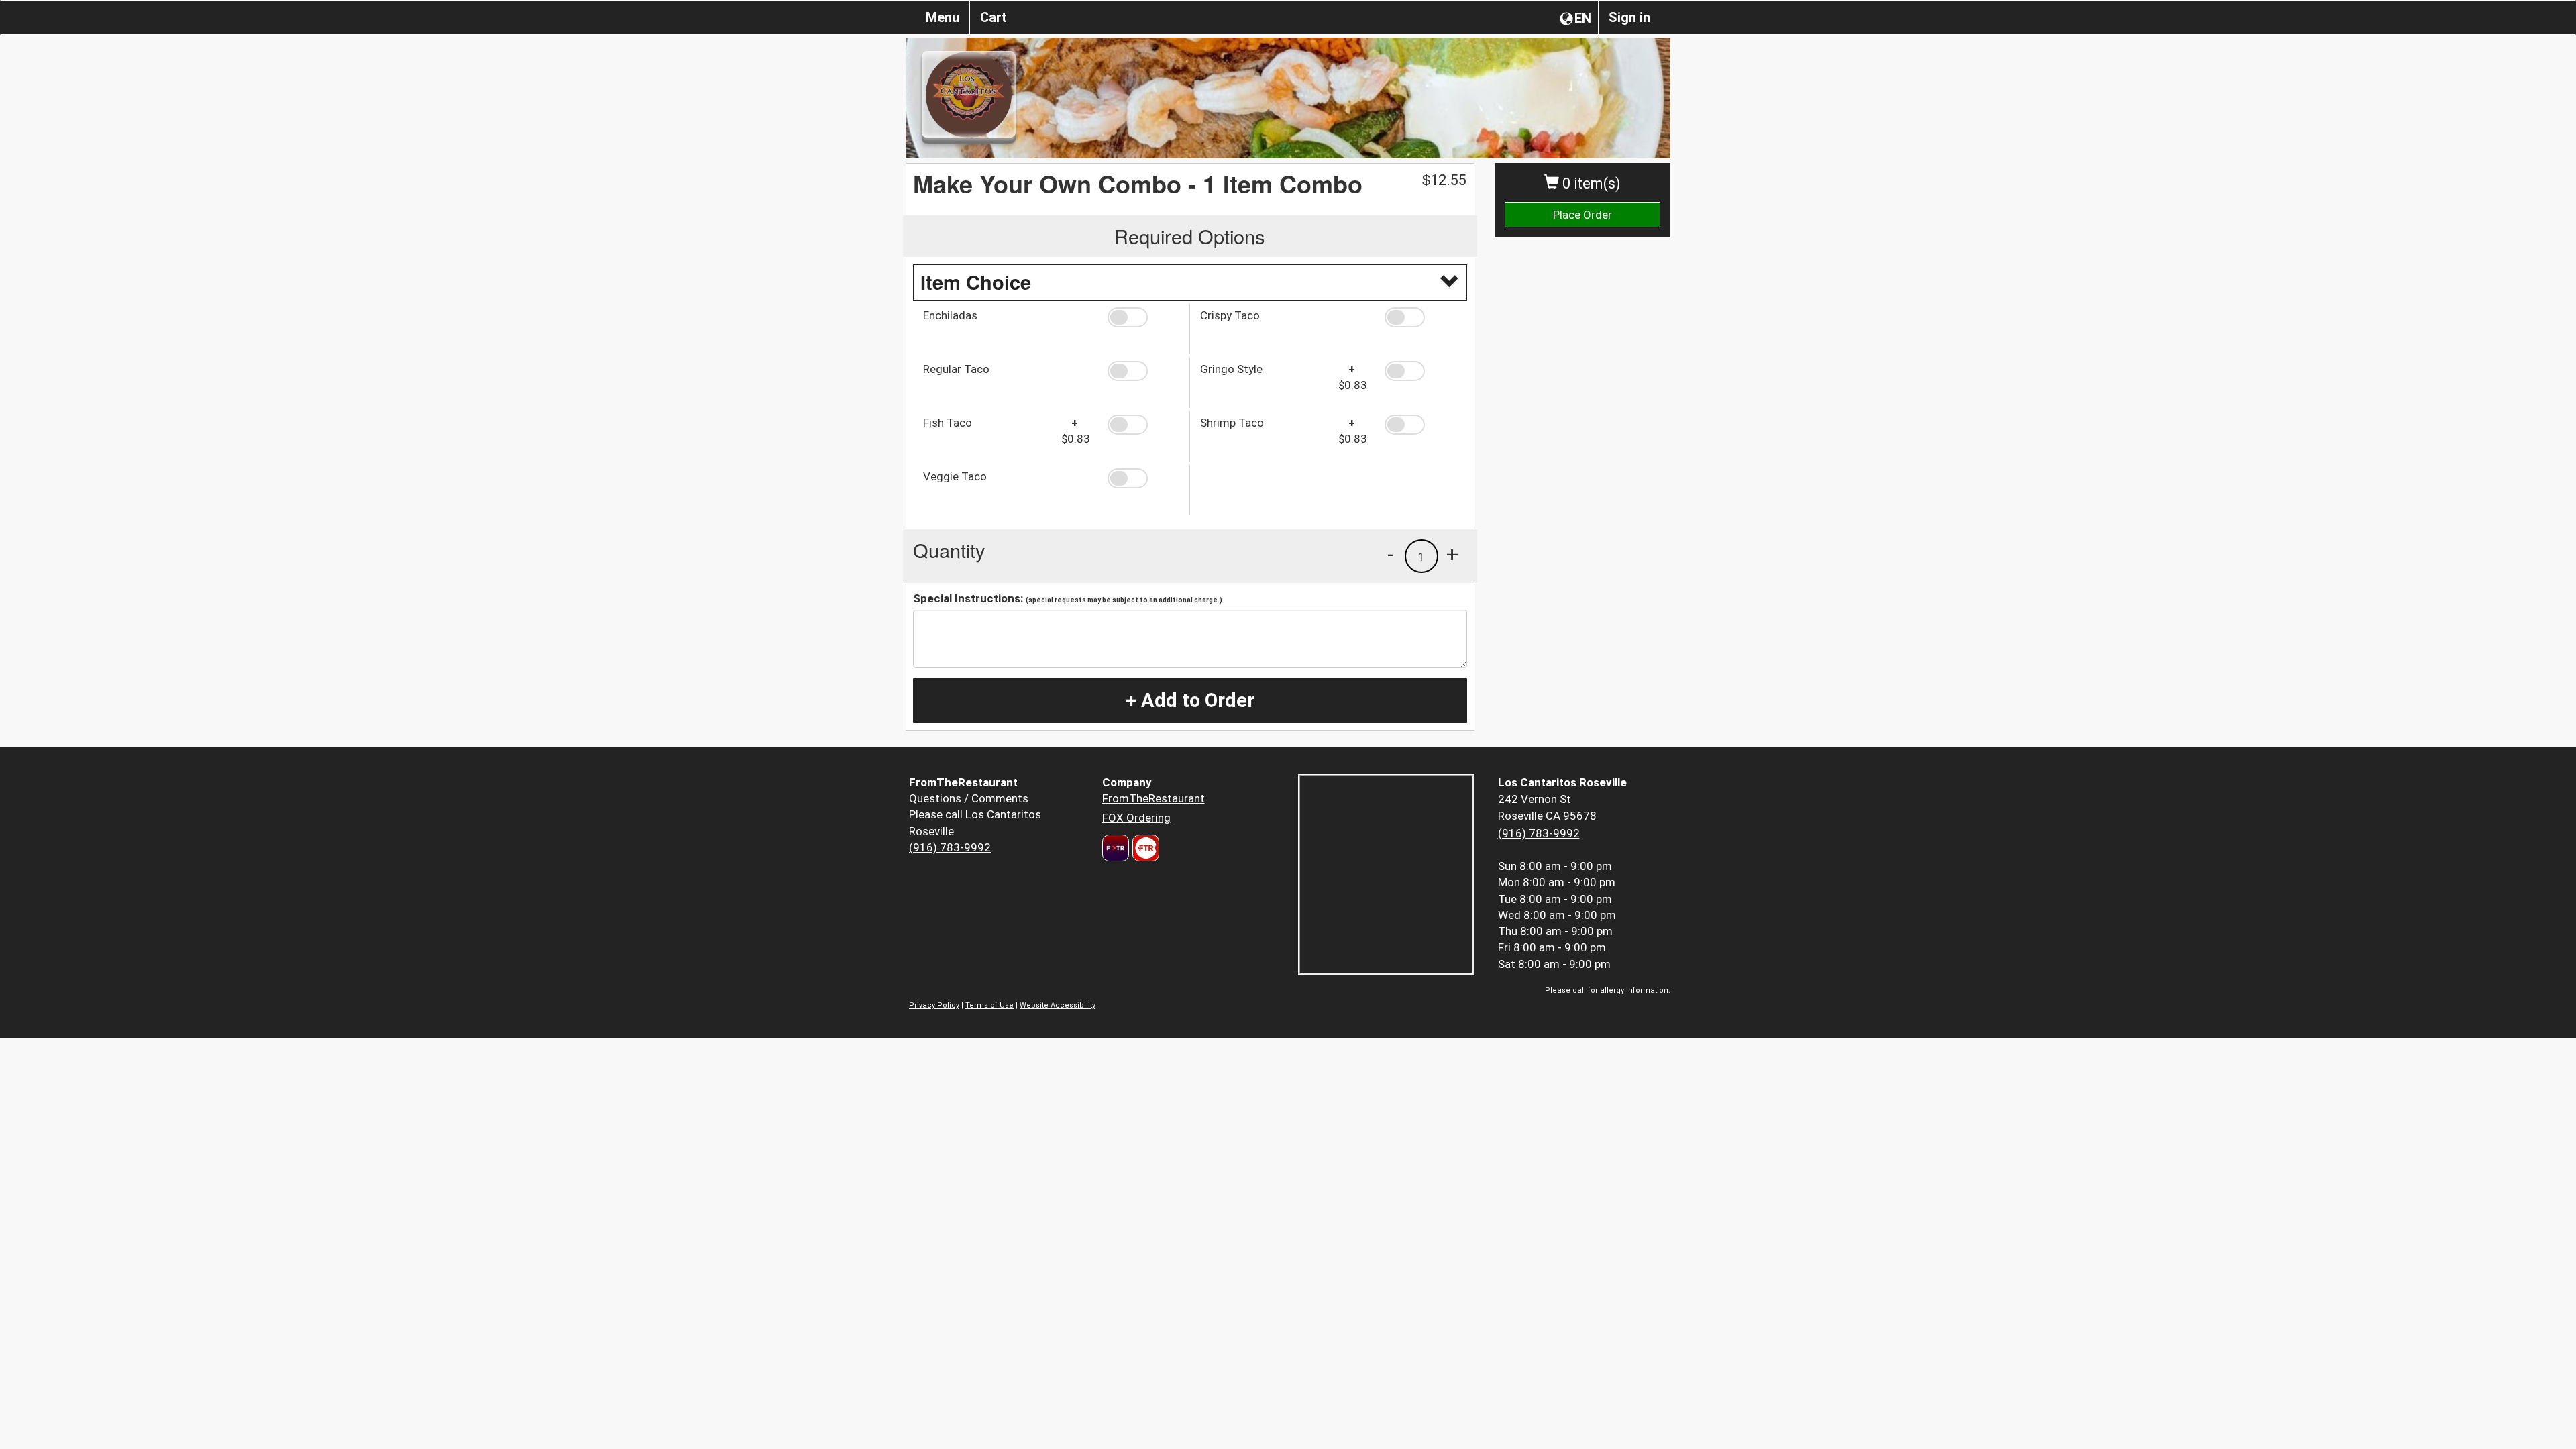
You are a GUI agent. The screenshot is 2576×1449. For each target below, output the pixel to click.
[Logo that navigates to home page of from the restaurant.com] (1116, 848)
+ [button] (1452, 554)
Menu (943, 17)
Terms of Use (989, 1005)
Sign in (1629, 17)
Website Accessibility (1058, 1005)
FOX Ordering (1136, 818)
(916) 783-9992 (950, 847)
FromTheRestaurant (1153, 798)
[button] (1143, 317)
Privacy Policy (934, 1005)
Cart (994, 17)
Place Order (1582, 215)
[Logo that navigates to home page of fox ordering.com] (1144, 848)
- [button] (1391, 554)
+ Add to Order (1190, 700)
